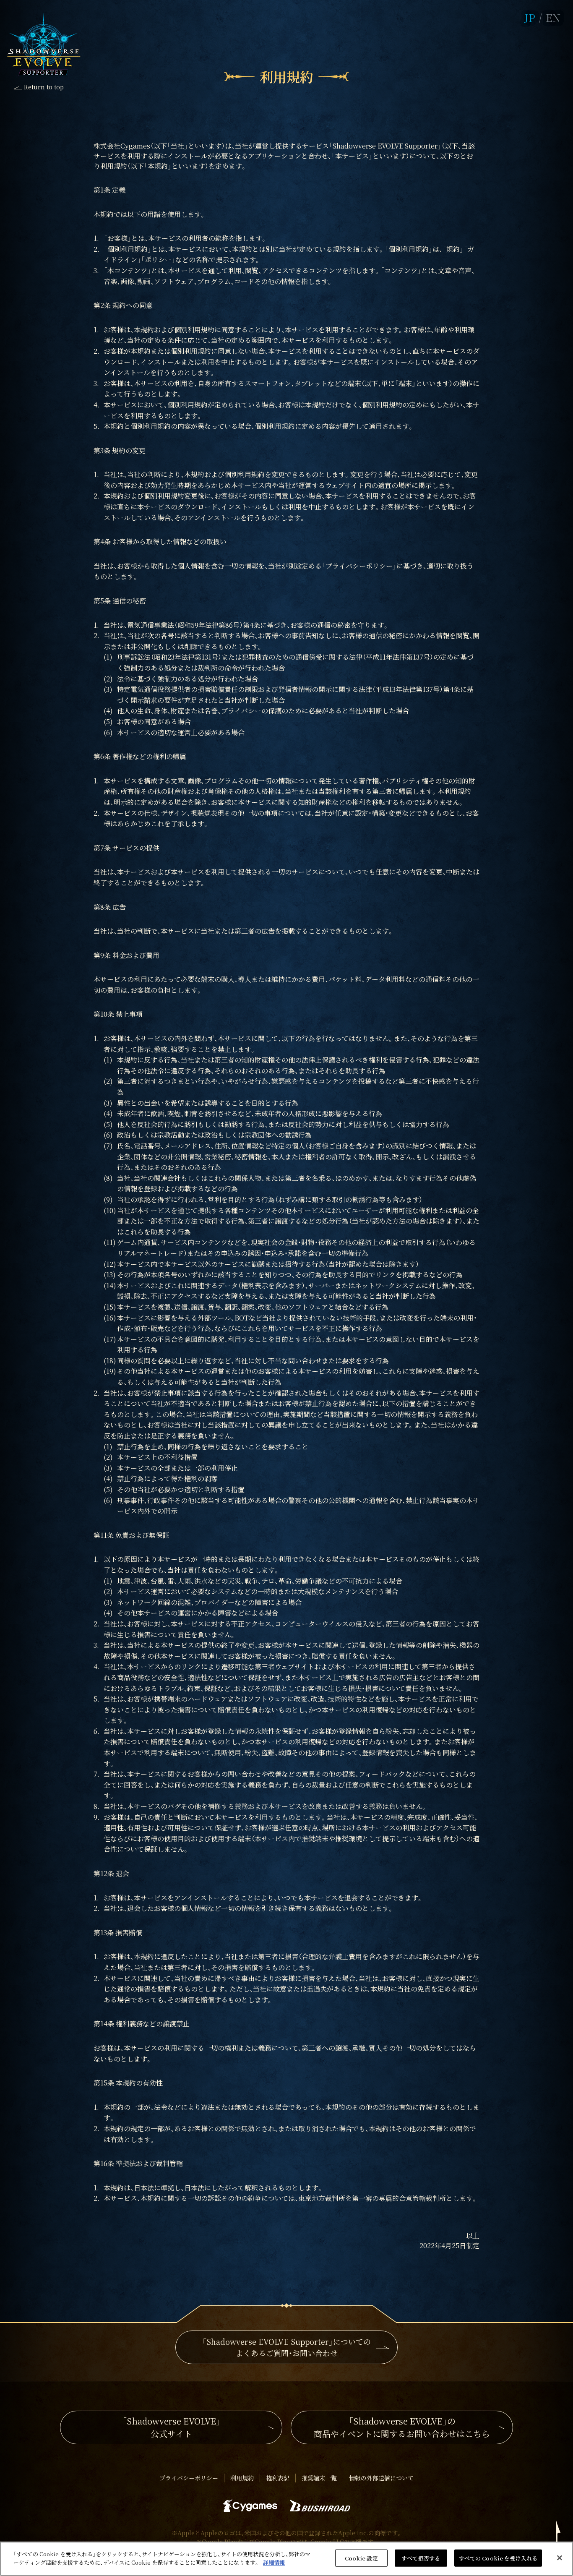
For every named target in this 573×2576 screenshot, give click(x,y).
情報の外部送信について (381, 2478)
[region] (286, 2559)
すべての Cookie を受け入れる (498, 2558)
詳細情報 (274, 2562)
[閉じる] (560, 2558)
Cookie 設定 (361, 2558)
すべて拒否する (421, 2558)
